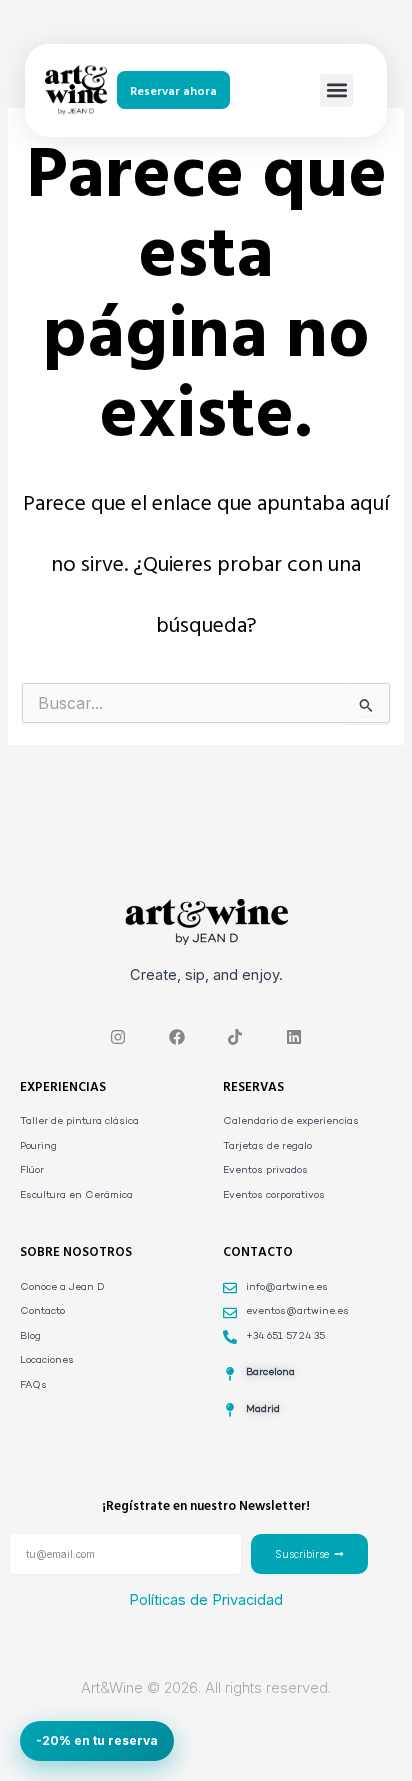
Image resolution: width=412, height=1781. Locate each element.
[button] (336, 90)
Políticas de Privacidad (206, 1600)
